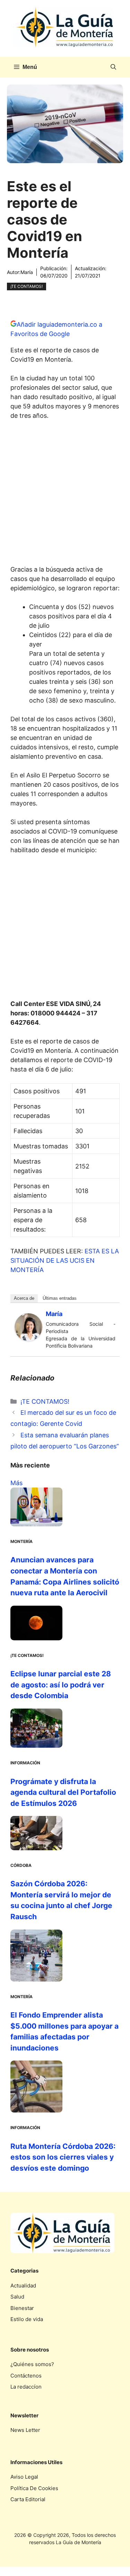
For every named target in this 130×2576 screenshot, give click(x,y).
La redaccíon (26, 2387)
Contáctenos (26, 2376)
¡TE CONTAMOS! (27, 286)
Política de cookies (34, 2488)
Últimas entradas (60, 1298)
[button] (113, 67)
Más (16, 1483)
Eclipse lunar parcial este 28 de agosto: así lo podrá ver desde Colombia (61, 1685)
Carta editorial (28, 2499)
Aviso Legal (24, 2477)
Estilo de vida (27, 2319)
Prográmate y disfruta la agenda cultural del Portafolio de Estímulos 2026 (63, 1792)
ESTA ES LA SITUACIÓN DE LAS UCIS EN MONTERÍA (65, 1260)
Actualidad (23, 2286)
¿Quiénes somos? (32, 2364)
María (27, 272)
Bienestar (22, 2308)
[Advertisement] (65, 495)
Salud (17, 2297)
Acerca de (24, 1298)
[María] (28, 1339)
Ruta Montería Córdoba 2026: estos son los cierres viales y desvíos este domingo (63, 2157)
